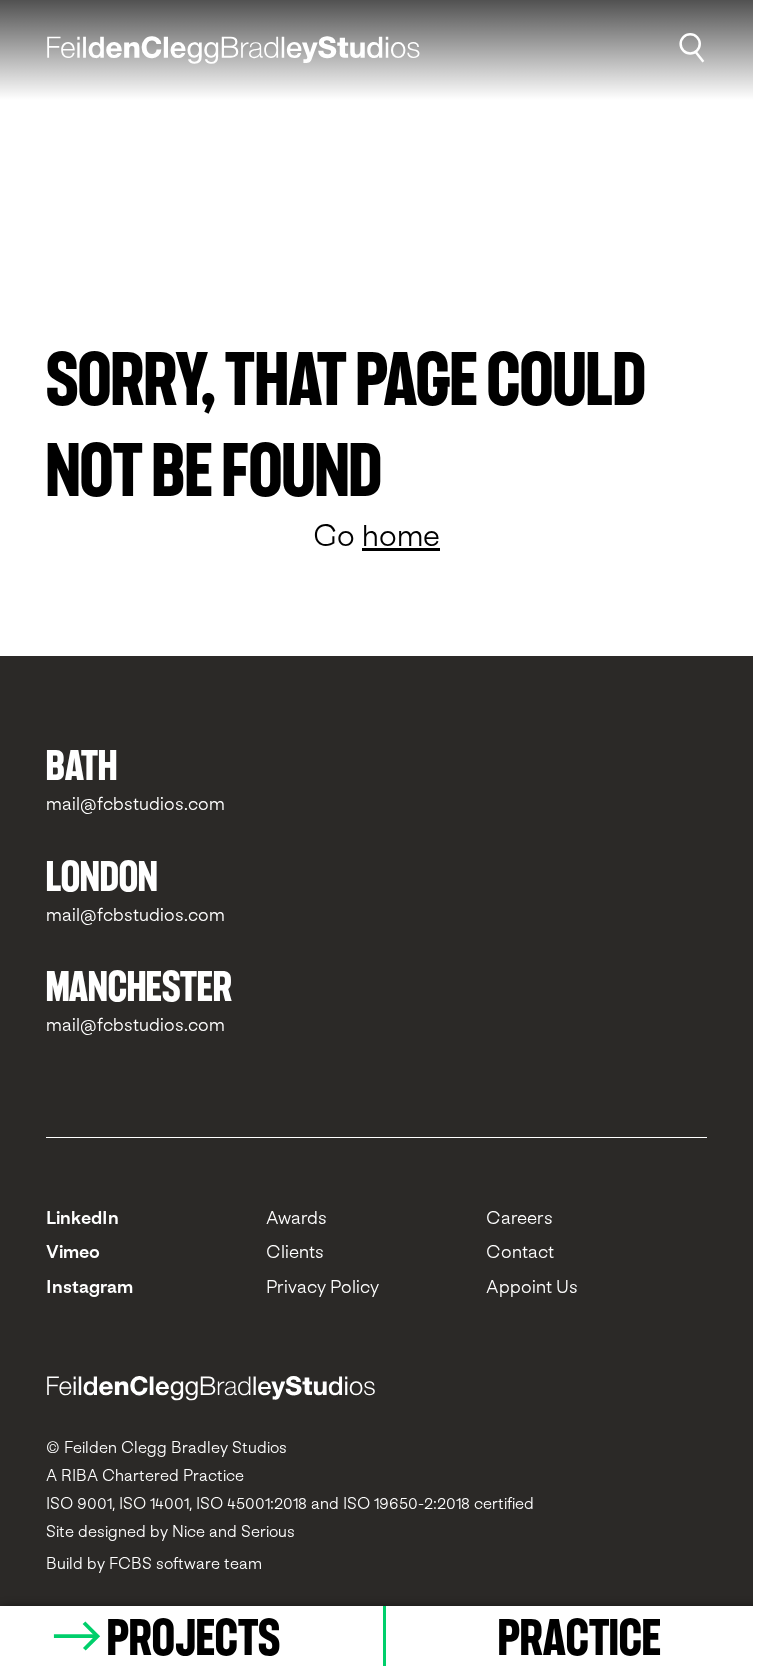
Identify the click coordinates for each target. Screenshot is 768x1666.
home (401, 535)
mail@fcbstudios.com (135, 803)
